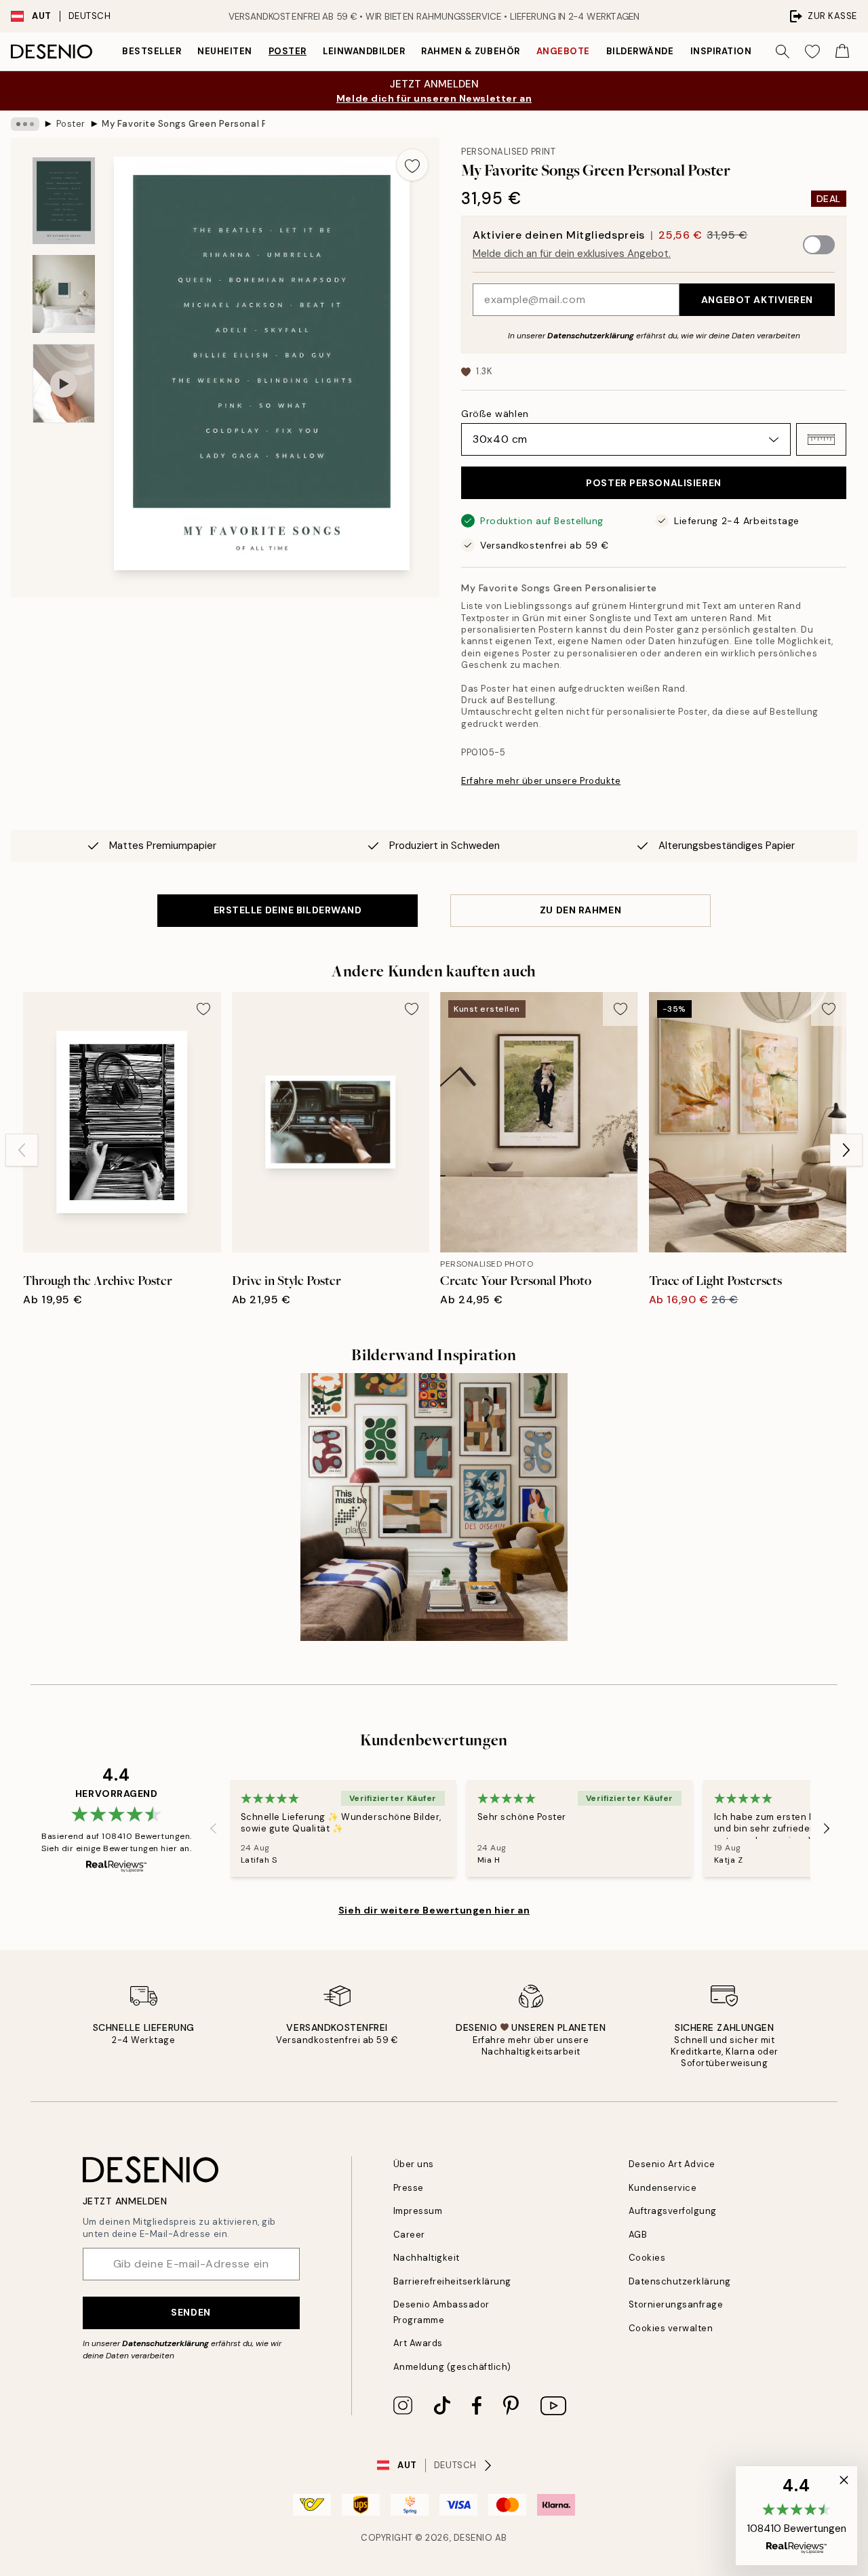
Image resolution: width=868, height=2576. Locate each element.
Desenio (473, 2538)
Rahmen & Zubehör (470, 51)
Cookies (647, 2258)
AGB (638, 2235)
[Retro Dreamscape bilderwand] (434, 1507)
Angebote (563, 51)
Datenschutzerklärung (591, 336)
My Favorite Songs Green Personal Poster (183, 124)
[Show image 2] (64, 294)
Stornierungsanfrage (676, 2304)
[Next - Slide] (846, 1150)
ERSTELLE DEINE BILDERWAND (288, 910)
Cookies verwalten (671, 2328)
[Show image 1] (64, 201)
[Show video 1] (64, 383)
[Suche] (783, 52)
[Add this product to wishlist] (412, 165)
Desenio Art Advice (672, 2164)
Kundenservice (663, 2188)
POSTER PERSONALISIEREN (653, 483)
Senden (191, 2312)
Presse (409, 2188)
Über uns (414, 2164)
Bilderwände (640, 51)
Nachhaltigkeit (427, 2258)
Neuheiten (225, 51)
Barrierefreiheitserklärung (453, 2281)
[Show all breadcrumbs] (25, 124)
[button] (821, 439)
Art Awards (418, 2343)
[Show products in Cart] (842, 52)
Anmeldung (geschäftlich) (452, 2367)
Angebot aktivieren (757, 300)
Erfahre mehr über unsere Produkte (541, 781)
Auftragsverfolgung (673, 2211)
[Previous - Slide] (22, 1150)
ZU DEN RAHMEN (580, 910)
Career (409, 2235)
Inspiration (721, 51)
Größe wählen (495, 414)
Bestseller (152, 51)
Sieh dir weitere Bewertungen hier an (434, 1910)
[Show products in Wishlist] (812, 52)
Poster (288, 51)
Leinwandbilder (364, 51)
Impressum (418, 2211)
